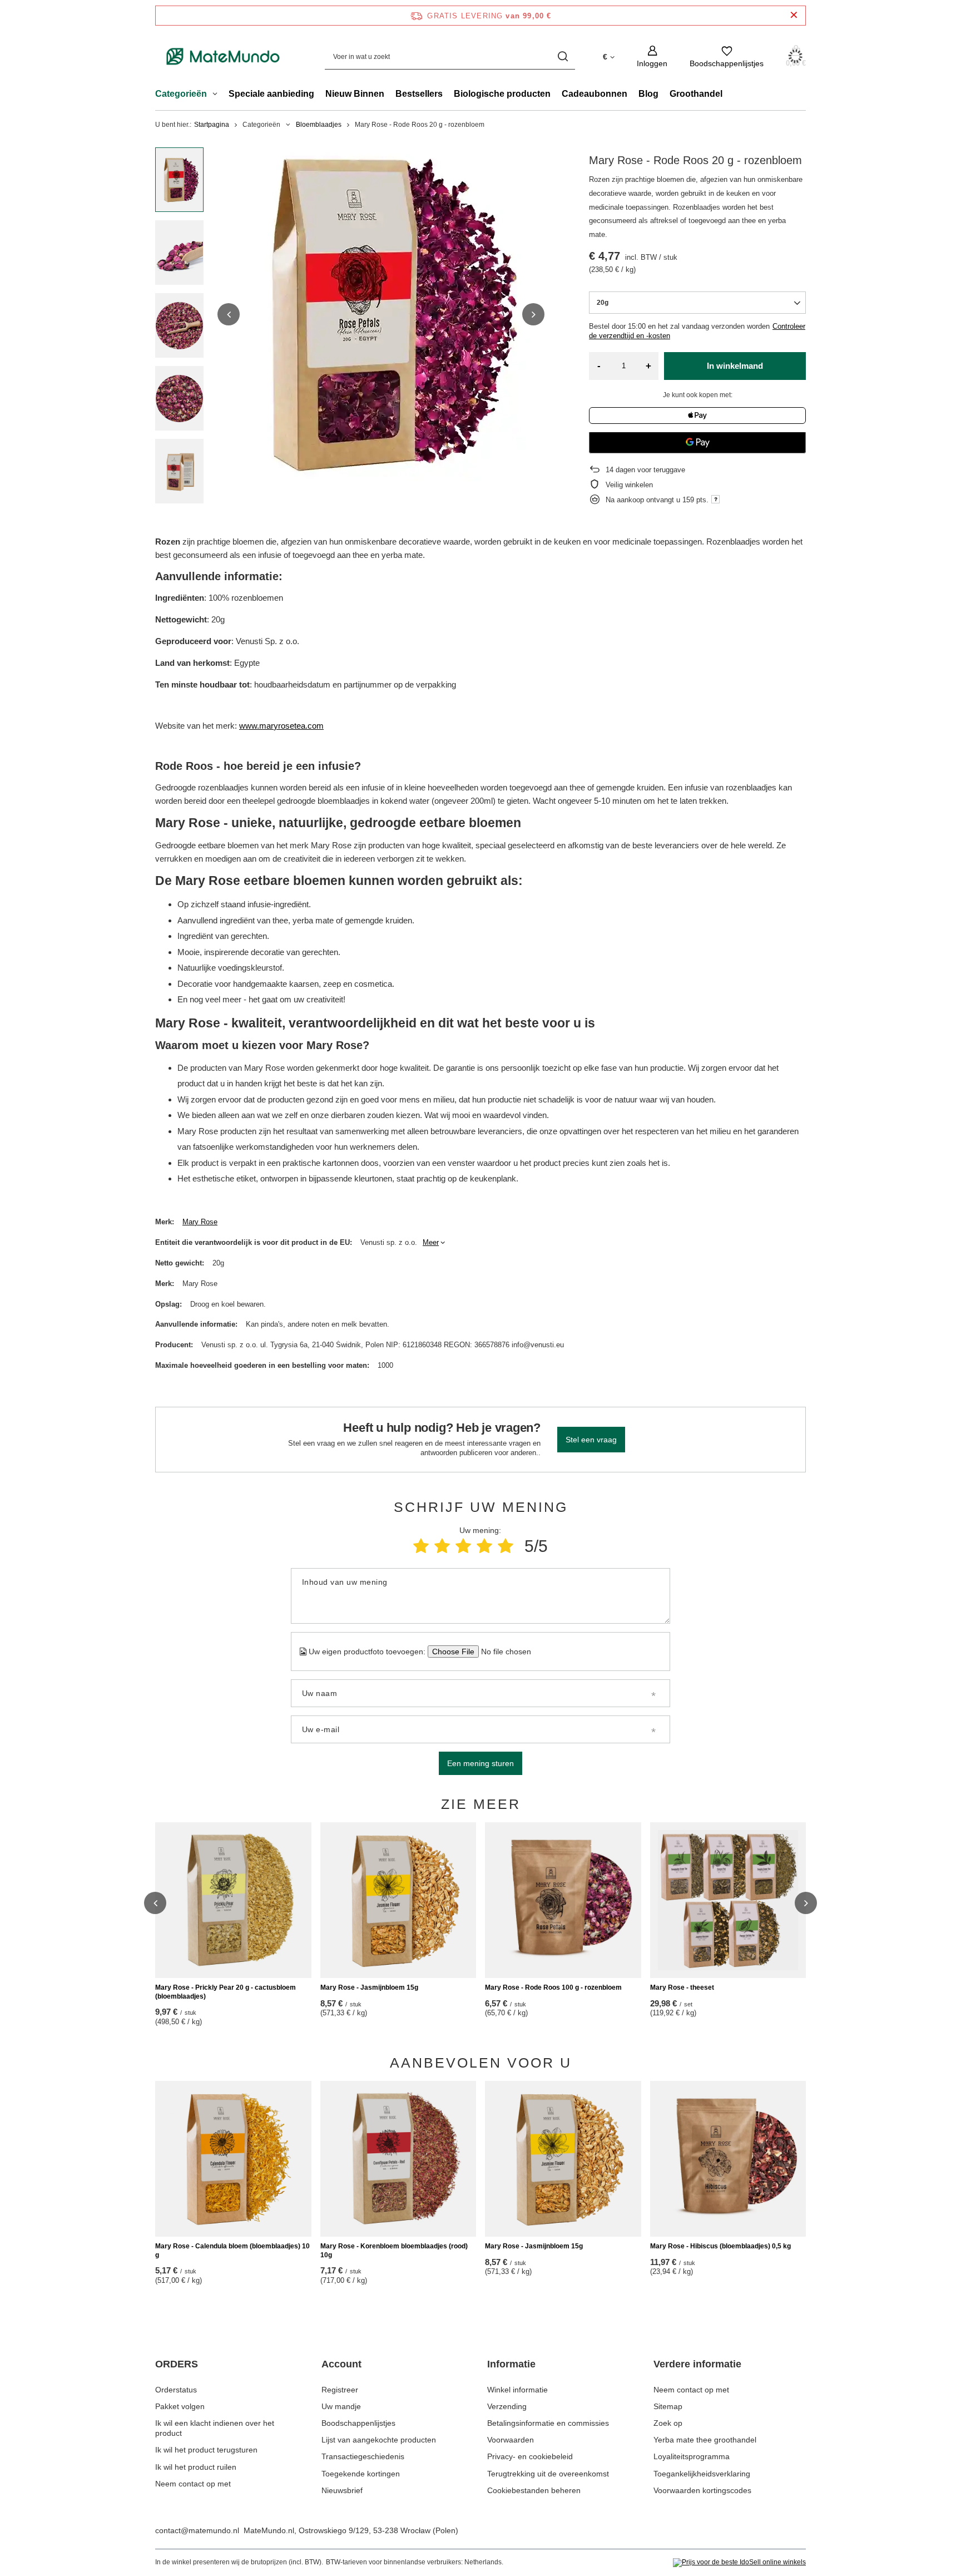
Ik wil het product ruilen (196, 2467)
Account (341, 2364)
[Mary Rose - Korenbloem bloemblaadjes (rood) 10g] (398, 2159)
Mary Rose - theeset (682, 1987)
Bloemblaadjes (319, 125)
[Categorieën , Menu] (218, 95)
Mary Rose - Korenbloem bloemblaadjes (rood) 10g (394, 2251)
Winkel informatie (517, 2390)
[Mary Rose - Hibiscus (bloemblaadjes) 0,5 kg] (728, 2159)
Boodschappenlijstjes (358, 2423)
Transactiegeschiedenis (363, 2456)
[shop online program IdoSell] (739, 2563)
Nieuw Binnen (355, 94)
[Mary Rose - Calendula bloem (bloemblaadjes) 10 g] (233, 2159)
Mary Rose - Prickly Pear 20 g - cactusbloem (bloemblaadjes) (226, 1992)
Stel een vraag (591, 1440)
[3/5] (463, 1546)
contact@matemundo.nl (197, 2530)
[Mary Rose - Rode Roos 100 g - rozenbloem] (563, 1900)
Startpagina (212, 125)
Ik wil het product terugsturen (206, 2450)
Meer (431, 1242)
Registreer (340, 2390)
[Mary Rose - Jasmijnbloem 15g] (398, 1900)
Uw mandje (341, 2406)
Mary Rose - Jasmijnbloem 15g (369, 1987)
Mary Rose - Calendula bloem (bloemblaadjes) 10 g (232, 2251)
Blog (648, 94)
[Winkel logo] (223, 56)
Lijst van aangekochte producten (379, 2440)
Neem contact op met (193, 2484)
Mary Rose (200, 1222)
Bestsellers (419, 94)
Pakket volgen (180, 2406)
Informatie (511, 2364)
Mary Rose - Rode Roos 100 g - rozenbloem (553, 1987)
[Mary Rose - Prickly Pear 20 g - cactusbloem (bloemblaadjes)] (233, 1900)
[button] (229, 314)
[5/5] (506, 1546)
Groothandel (696, 94)
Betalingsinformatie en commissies (548, 2423)
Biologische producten (502, 94)
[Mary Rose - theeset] (728, 1900)
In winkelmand (735, 366)
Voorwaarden (511, 2440)
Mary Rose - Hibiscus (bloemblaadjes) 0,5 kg (720, 2246)
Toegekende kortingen (361, 2474)
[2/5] (442, 1546)
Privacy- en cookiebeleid (530, 2456)
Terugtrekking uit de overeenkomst (548, 2474)
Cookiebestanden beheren (534, 2490)
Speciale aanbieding (271, 94)
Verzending (507, 2406)
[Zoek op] (563, 56)
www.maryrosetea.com (281, 726)
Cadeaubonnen (595, 94)
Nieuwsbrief (342, 2490)
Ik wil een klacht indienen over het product (215, 2428)
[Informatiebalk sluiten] (794, 15)
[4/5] (484, 1546)
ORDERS (177, 2364)
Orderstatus (176, 2390)
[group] (381, 314)
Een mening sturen (481, 1763)
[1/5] (421, 1546)
